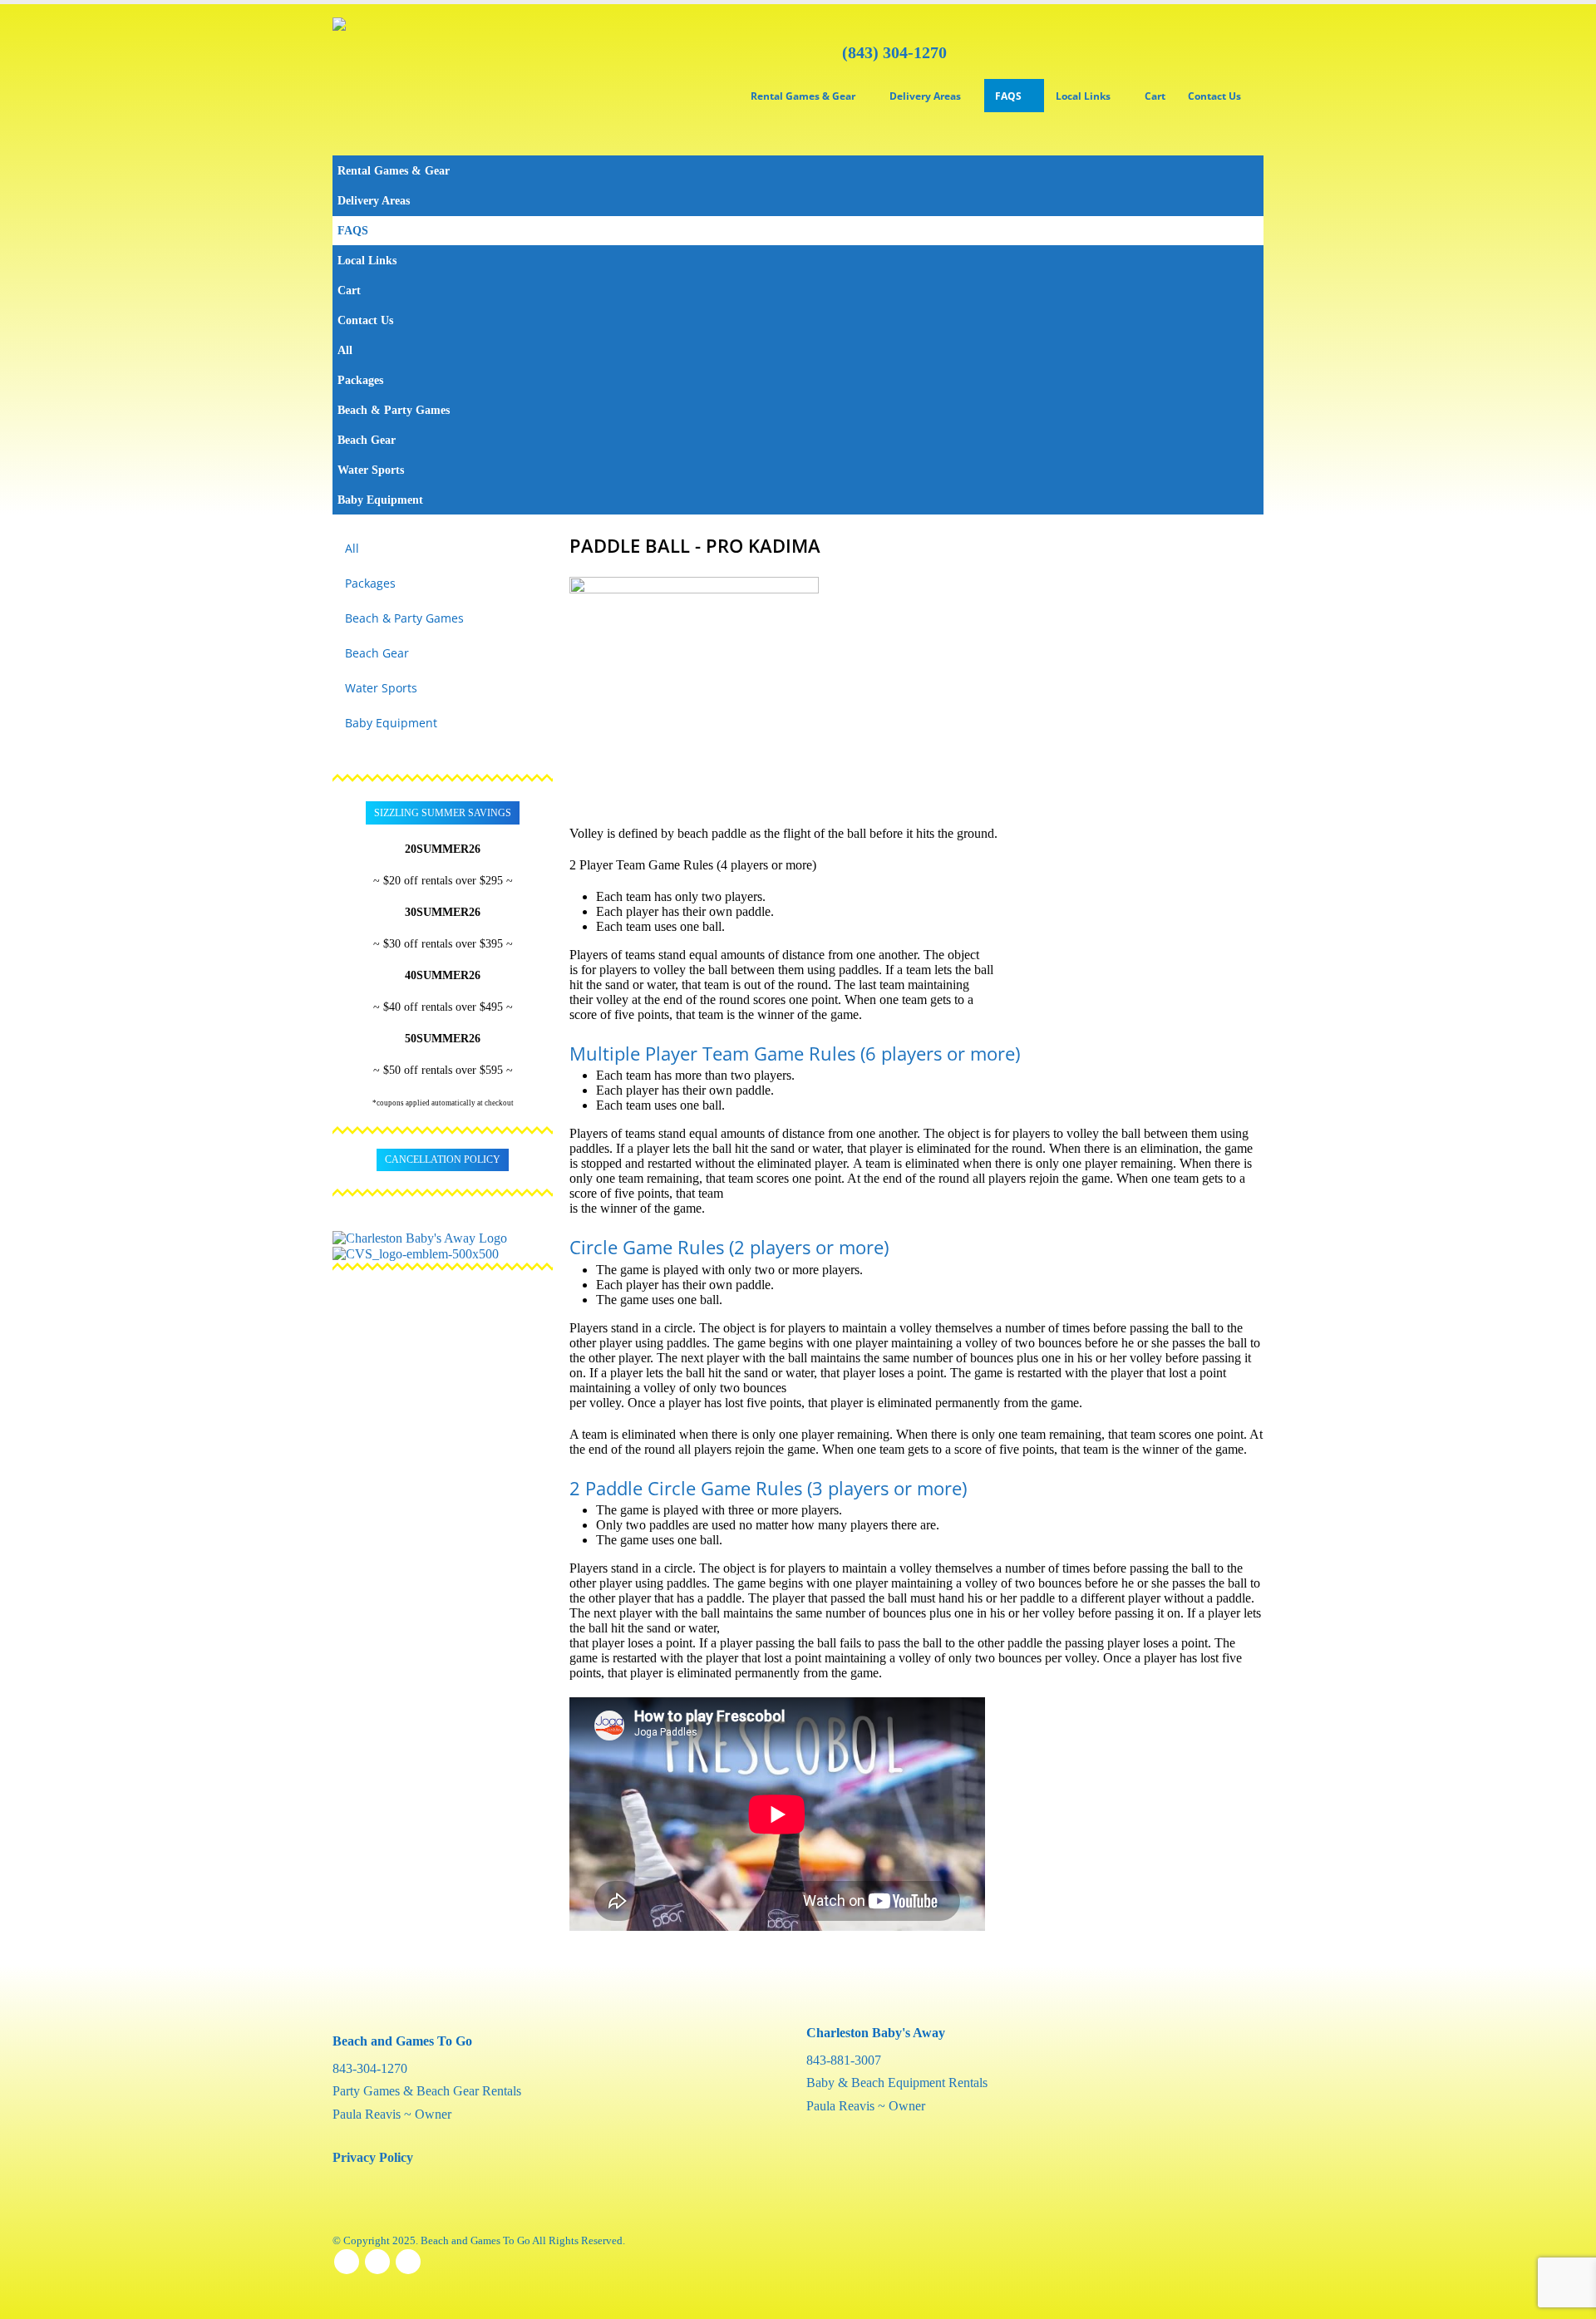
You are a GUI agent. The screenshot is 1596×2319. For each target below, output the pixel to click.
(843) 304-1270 (894, 52)
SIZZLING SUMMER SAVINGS (443, 813)
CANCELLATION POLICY (443, 1159)
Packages (360, 380)
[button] (1247, 192)
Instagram (377, 2262)
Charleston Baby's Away (876, 2033)
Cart (1155, 96)
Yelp (408, 2262)
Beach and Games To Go (402, 2041)
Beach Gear (367, 440)
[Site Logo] (401, 80)
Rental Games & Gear (803, 96)
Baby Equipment (380, 500)
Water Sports (371, 470)
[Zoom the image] (443, 1237)
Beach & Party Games (394, 410)
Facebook (347, 2262)
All (345, 350)
